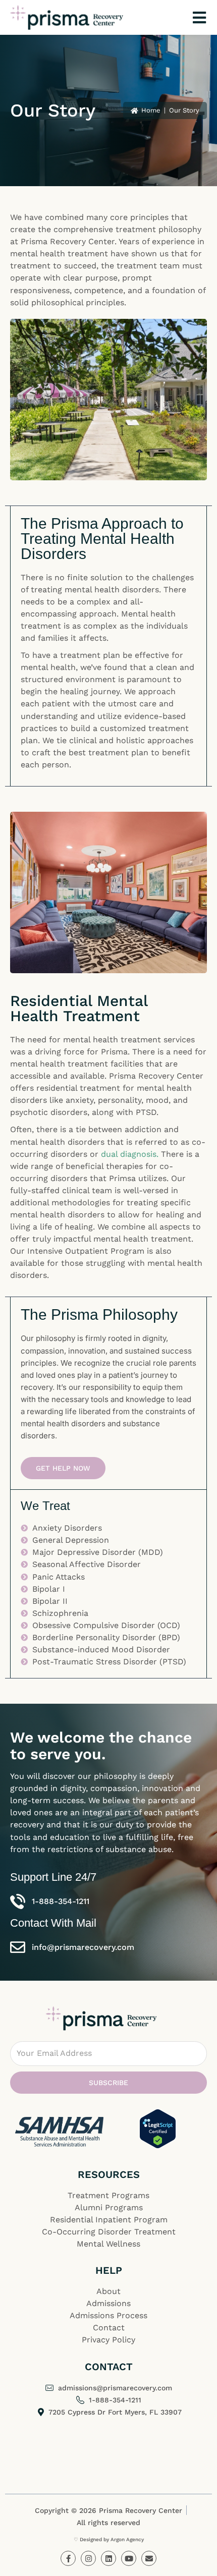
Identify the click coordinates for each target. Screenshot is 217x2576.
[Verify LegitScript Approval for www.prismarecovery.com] (158, 2129)
